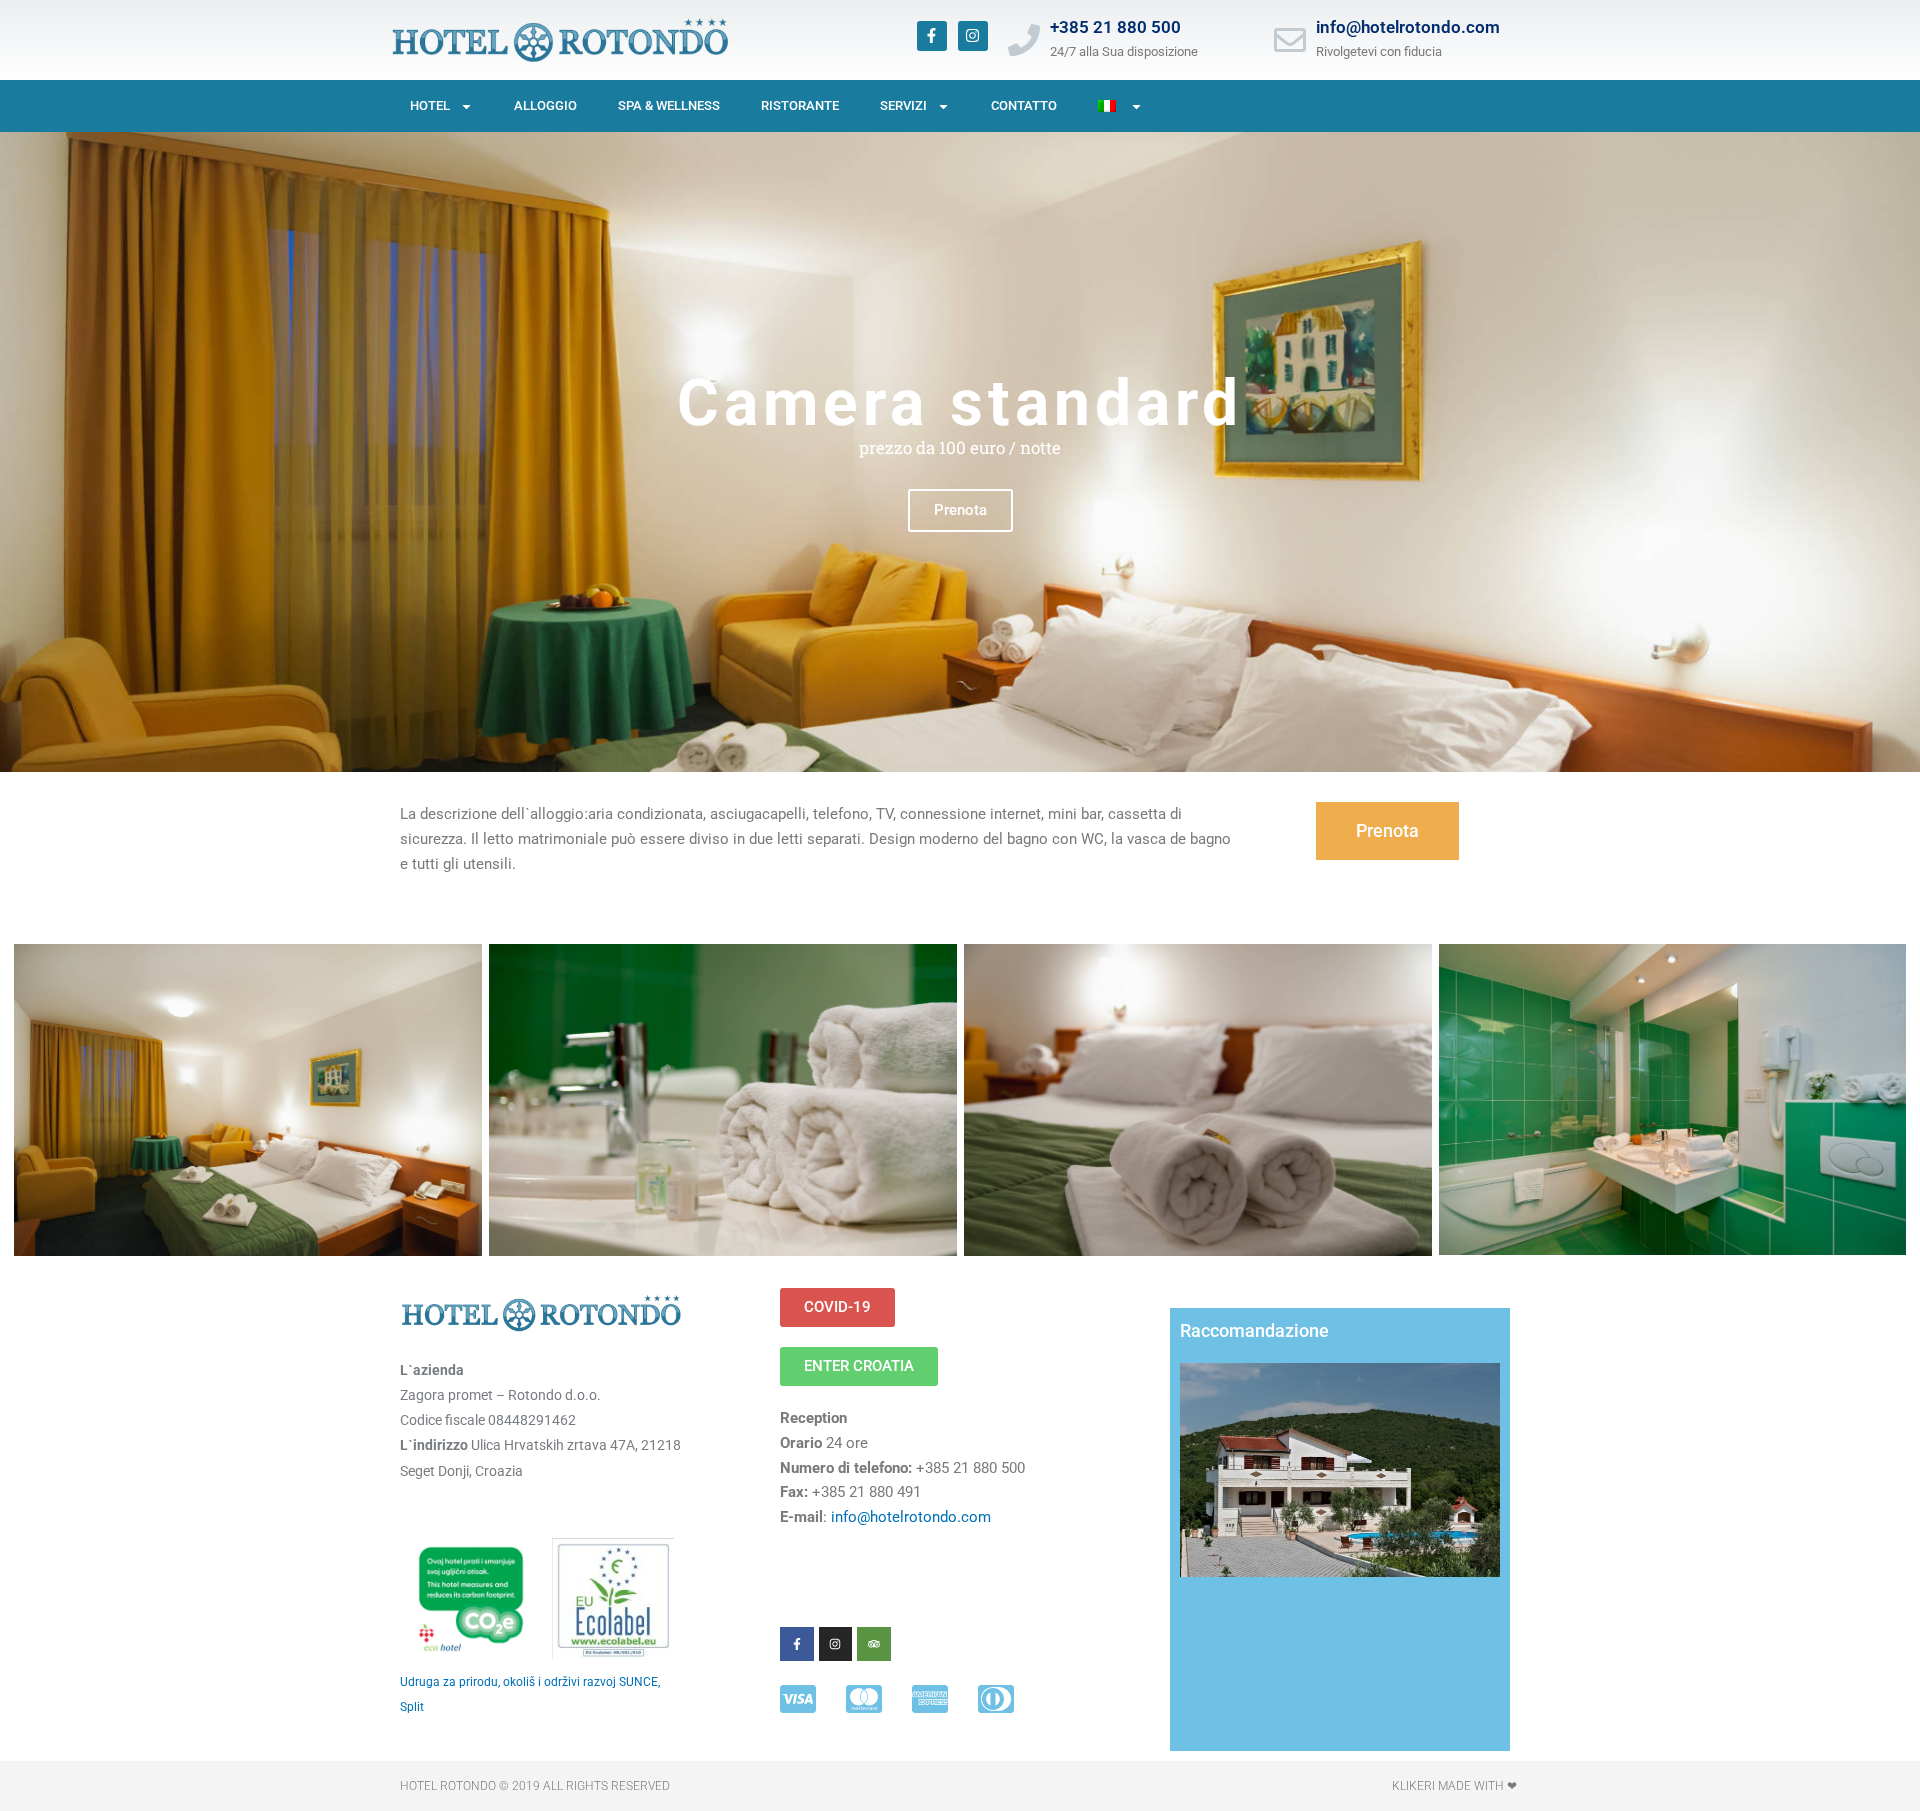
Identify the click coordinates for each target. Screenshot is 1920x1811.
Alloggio (545, 105)
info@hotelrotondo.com (1408, 27)
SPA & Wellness (669, 105)
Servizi (903, 105)
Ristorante (800, 105)
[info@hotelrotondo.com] (1290, 40)
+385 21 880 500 (1115, 27)
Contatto (1024, 105)
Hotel (430, 105)
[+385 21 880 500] (1024, 40)
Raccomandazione (1254, 1330)
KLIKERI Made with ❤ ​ (1456, 1786)
